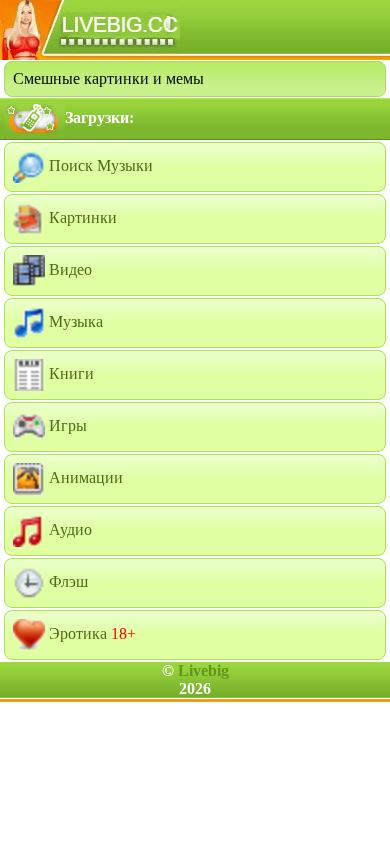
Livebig (203, 670)
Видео (68, 269)
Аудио (68, 529)
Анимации (84, 477)
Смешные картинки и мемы (108, 78)
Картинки (81, 217)
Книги (69, 373)
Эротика (90, 633)
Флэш (66, 581)
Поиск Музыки (99, 165)
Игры (66, 425)
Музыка (74, 321)
